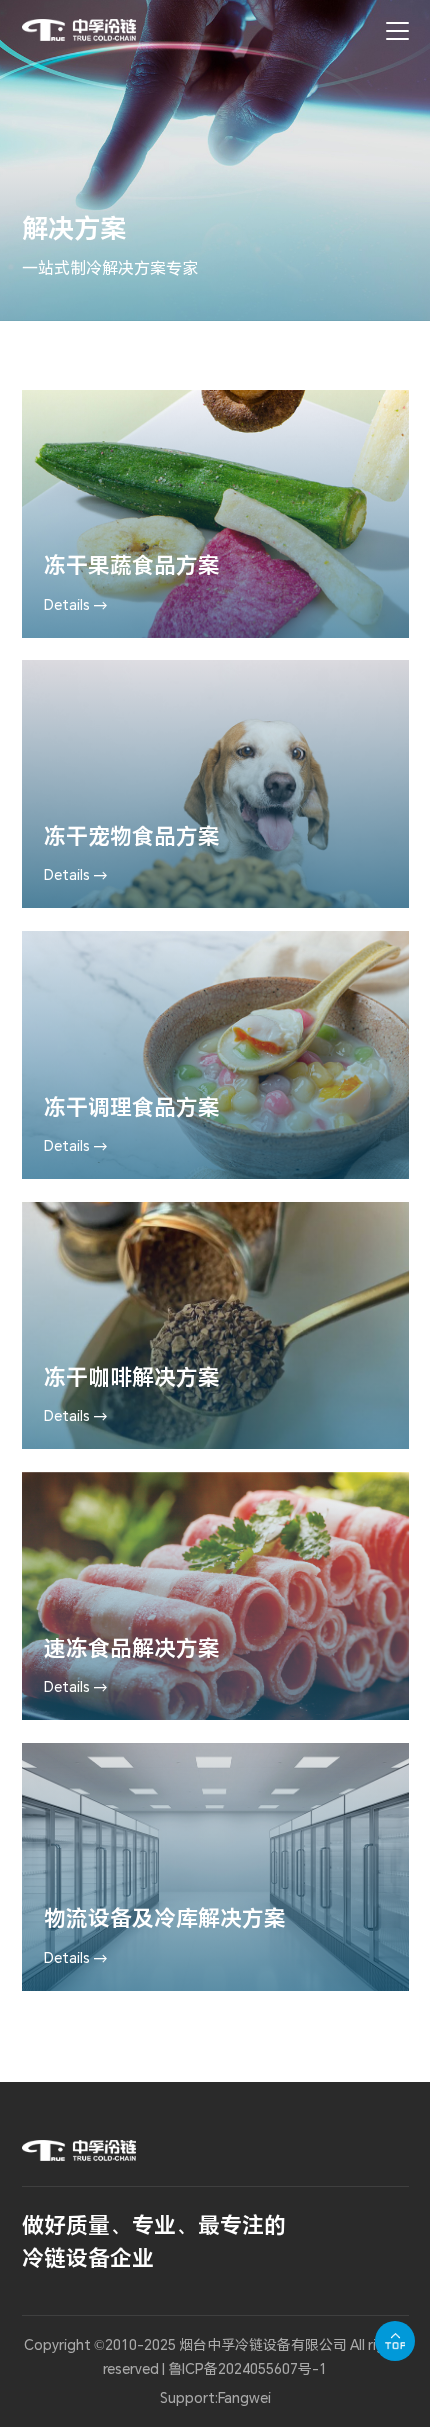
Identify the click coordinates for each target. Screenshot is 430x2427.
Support (187, 2397)
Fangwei (244, 2397)
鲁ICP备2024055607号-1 (247, 2368)
